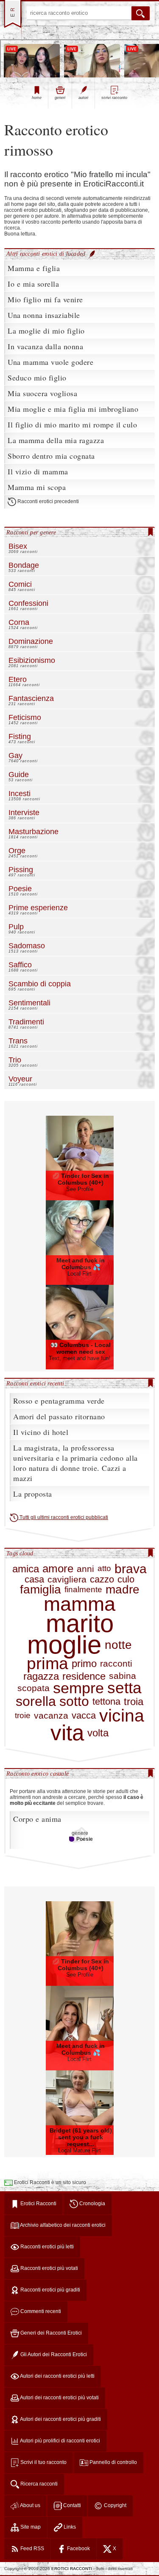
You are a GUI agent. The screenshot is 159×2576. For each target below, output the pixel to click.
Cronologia (92, 2204)
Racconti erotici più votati (49, 2268)
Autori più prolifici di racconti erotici (60, 2441)
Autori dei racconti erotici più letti (57, 2376)
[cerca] (141, 13)
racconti (116, 1664)
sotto (74, 1701)
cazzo (102, 1580)
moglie (64, 1645)
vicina (122, 1716)
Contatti (71, 2505)
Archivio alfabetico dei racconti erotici (62, 2225)
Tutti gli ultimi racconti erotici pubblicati (63, 1517)
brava (131, 1569)
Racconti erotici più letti (46, 2247)
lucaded (77, 254)
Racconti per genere (31, 532)
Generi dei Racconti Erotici (50, 2333)
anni (85, 1569)
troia (134, 1701)
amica (26, 1569)
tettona (106, 1702)
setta (124, 1688)
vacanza (51, 1716)
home (37, 98)
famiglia (40, 1590)
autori (83, 98)
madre (123, 1590)
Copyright (114, 2505)
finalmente (83, 1590)
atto (104, 1569)
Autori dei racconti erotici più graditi (60, 2419)
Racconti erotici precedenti (47, 501)
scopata (33, 1688)
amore (58, 1569)
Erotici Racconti (38, 2204)
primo (84, 1663)
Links (69, 2527)
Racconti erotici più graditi (50, 2290)
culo (126, 1580)
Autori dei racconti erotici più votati (59, 2398)
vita (67, 1733)
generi (60, 98)
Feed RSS (32, 2549)
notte (118, 1645)
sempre (78, 1688)
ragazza (41, 1676)
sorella (36, 1701)
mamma (79, 1604)
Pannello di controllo (113, 2462)
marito (80, 1624)
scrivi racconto (114, 98)
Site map (30, 2527)
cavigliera (67, 1580)
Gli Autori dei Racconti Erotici (53, 2354)
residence (84, 1676)
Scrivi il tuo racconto (43, 2462)
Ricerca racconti (38, 2484)
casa (34, 1580)
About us (30, 2505)
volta (98, 1733)
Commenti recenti (40, 2311)
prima (47, 1663)
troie (23, 1716)
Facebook (78, 2549)
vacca (84, 1716)
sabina (123, 1676)
